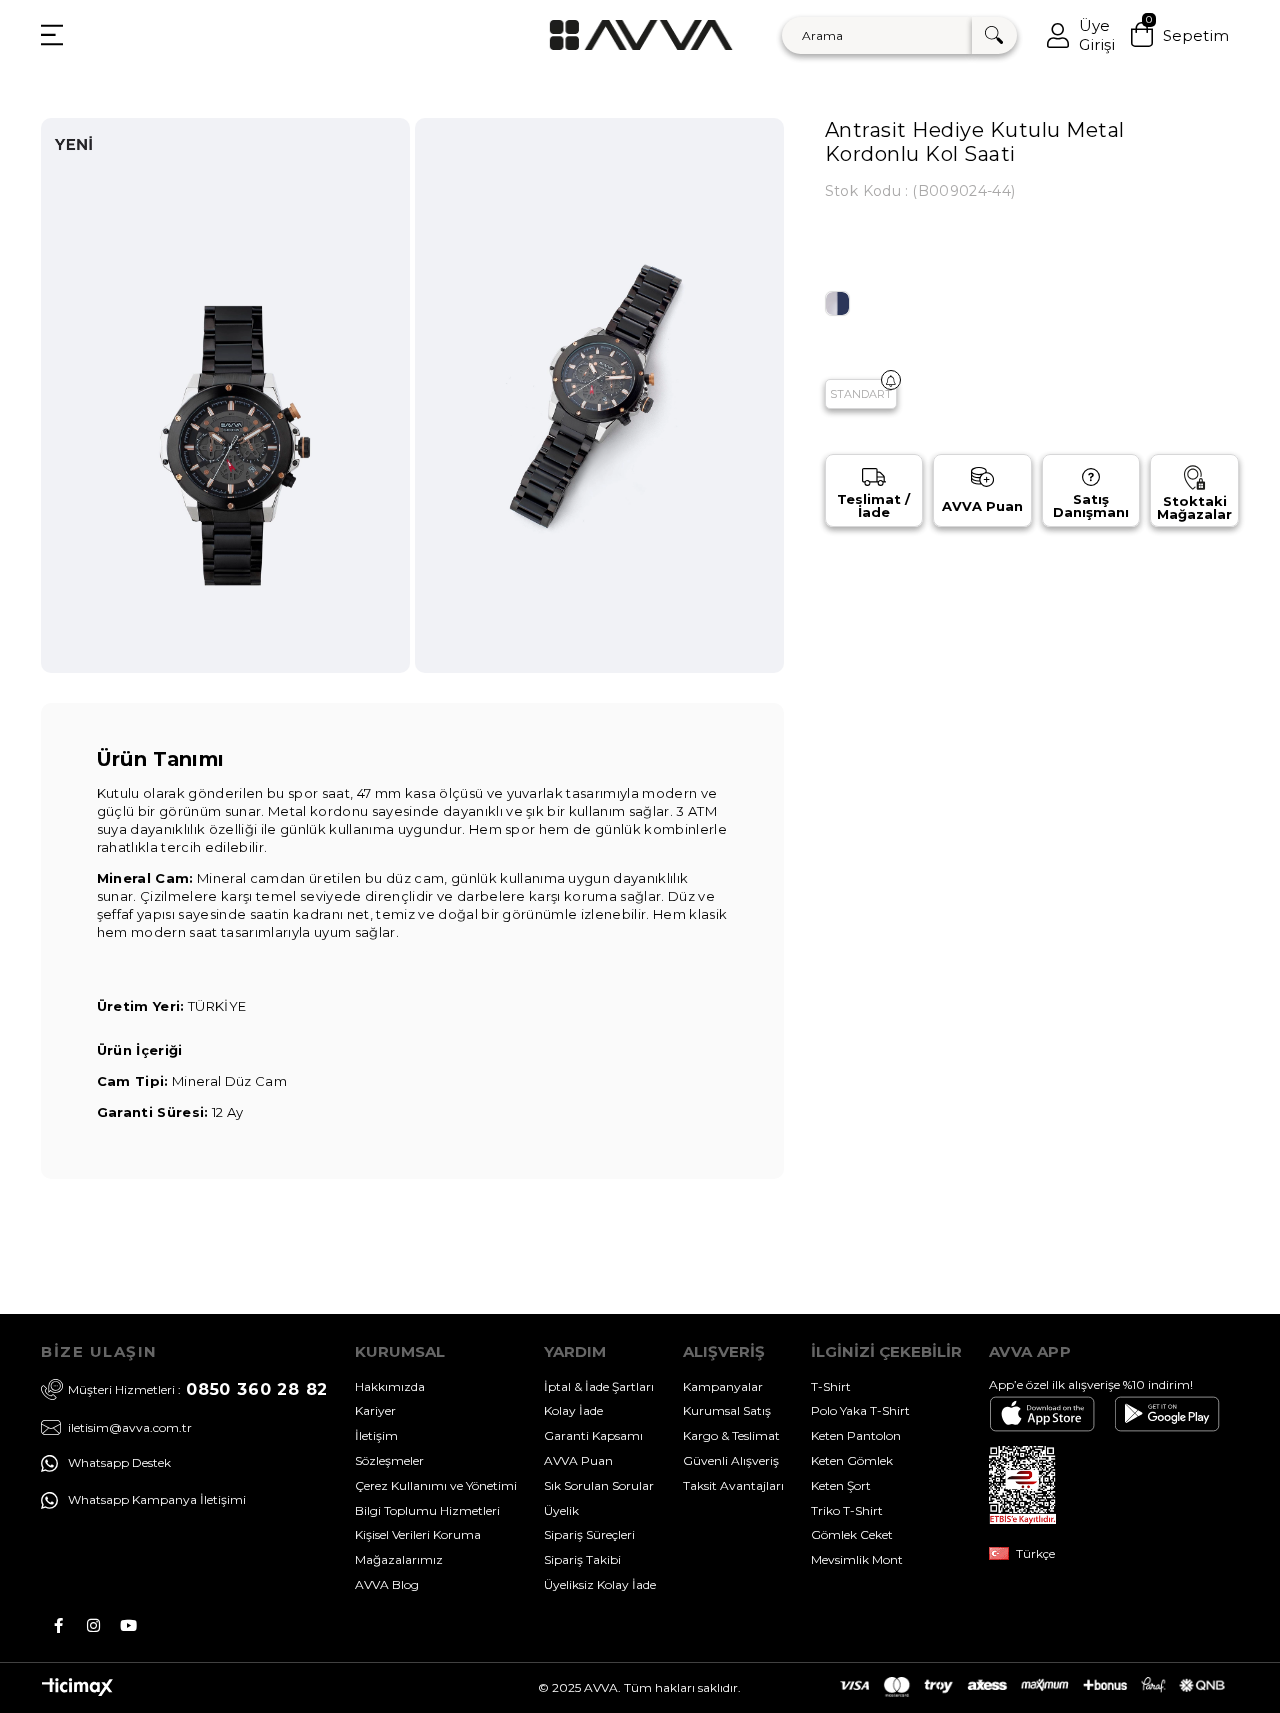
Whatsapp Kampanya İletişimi (157, 1499)
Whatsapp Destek (119, 1462)
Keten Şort (841, 1485)
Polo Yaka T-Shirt (860, 1410)
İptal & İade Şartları (599, 1386)
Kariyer (375, 1410)
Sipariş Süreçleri (589, 1534)
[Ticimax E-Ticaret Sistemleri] (77, 1691)
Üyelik (561, 1510)
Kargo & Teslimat (731, 1435)
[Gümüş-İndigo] (837, 303)
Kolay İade (573, 1410)
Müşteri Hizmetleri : (198, 1389)
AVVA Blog (387, 1584)
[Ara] (994, 35)
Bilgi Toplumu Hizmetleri (427, 1510)
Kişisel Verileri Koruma (418, 1534)
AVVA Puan (578, 1460)
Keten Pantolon (856, 1435)
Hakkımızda (390, 1386)
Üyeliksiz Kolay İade (600, 1584)
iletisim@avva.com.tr (130, 1427)
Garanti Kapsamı (593, 1435)
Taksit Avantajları (733, 1485)
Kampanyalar (723, 1386)
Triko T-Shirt (847, 1510)
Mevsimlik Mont (857, 1559)
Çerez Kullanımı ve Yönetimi (436, 1485)
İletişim (376, 1435)
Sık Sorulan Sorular (599, 1485)
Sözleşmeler (389, 1460)
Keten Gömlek (852, 1460)
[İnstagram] (93, 1625)
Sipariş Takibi (582, 1559)
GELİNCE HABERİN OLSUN (891, 380)
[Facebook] (58, 1625)
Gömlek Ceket (852, 1534)
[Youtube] (128, 1625)
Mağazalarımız (399, 1559)
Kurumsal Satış (727, 1410)
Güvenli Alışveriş (731, 1460)
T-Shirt (831, 1386)
